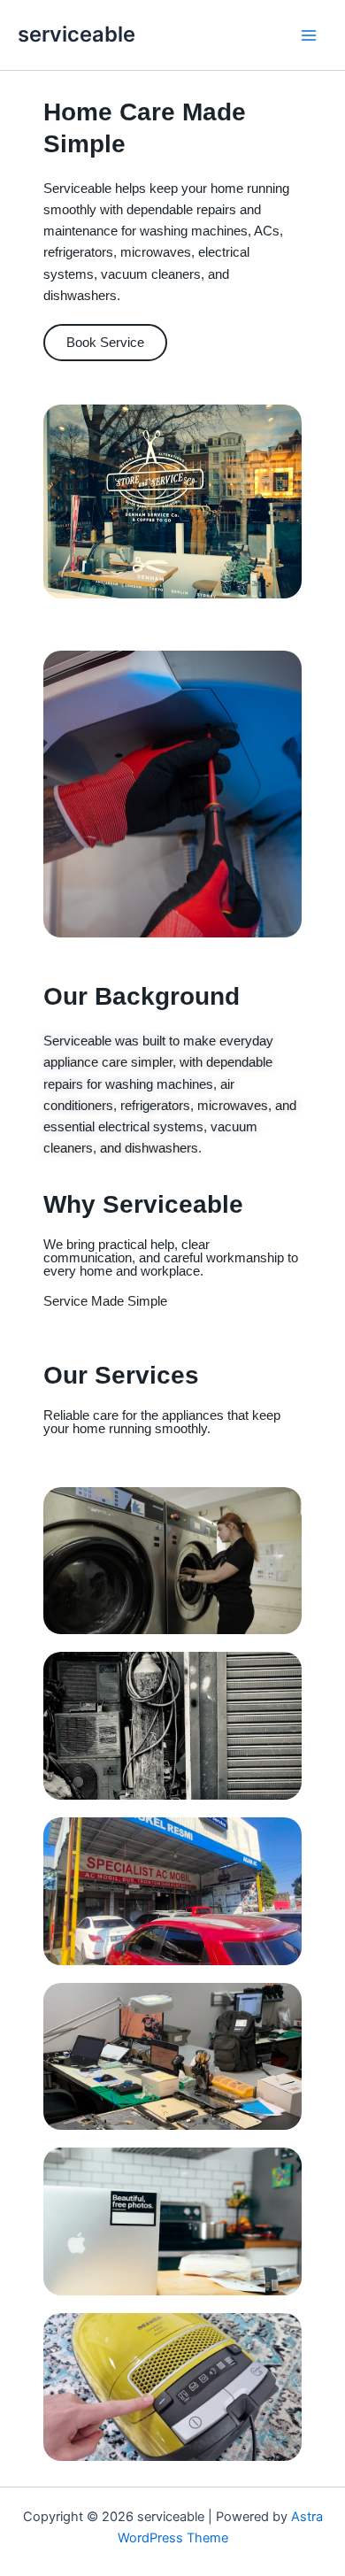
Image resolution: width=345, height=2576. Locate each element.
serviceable (77, 34)
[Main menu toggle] (309, 35)
